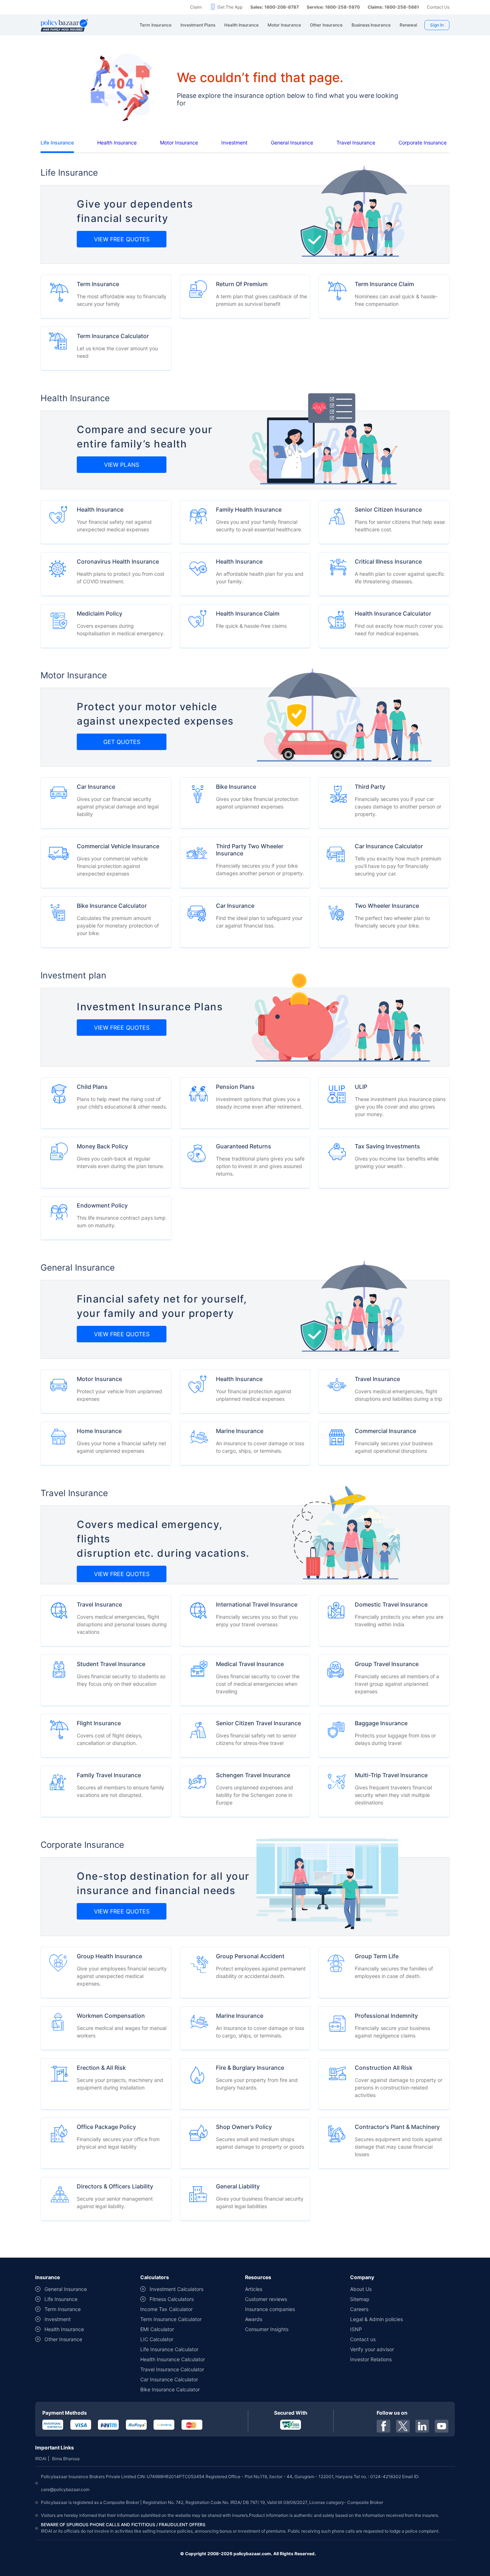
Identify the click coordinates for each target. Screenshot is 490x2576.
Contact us (363, 2339)
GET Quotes (122, 742)
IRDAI (41, 2459)
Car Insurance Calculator (169, 2379)
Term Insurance (63, 2309)
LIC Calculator (157, 2339)
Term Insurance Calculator (171, 2319)
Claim (196, 7)
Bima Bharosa (66, 2459)
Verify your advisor (372, 2349)
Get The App (230, 7)
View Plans (122, 465)
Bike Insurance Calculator (170, 2389)
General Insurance (292, 143)
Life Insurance (57, 143)
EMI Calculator (157, 2329)
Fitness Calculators (172, 2299)
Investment (234, 143)
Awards (254, 2319)
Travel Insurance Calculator (172, 2369)
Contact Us (438, 7)
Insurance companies (270, 2309)
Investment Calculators (176, 2289)
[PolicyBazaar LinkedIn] (422, 2426)
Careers (359, 2309)
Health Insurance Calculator (173, 2359)
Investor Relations (371, 2359)
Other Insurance (63, 2339)
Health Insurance (117, 143)
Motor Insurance (179, 143)
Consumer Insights (267, 2329)
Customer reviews (266, 2299)
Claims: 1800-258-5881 (393, 7)
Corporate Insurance (423, 143)
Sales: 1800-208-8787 (275, 7)
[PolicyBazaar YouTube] (442, 2426)
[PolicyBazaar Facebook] (383, 2426)
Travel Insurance (356, 143)
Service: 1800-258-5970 (333, 7)
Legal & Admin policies (376, 2319)
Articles (254, 2289)
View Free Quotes (122, 239)
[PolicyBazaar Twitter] (403, 2426)
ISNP (356, 2329)
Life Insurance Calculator (169, 2349)
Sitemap (360, 2299)
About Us (361, 2289)
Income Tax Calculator (166, 2309)
